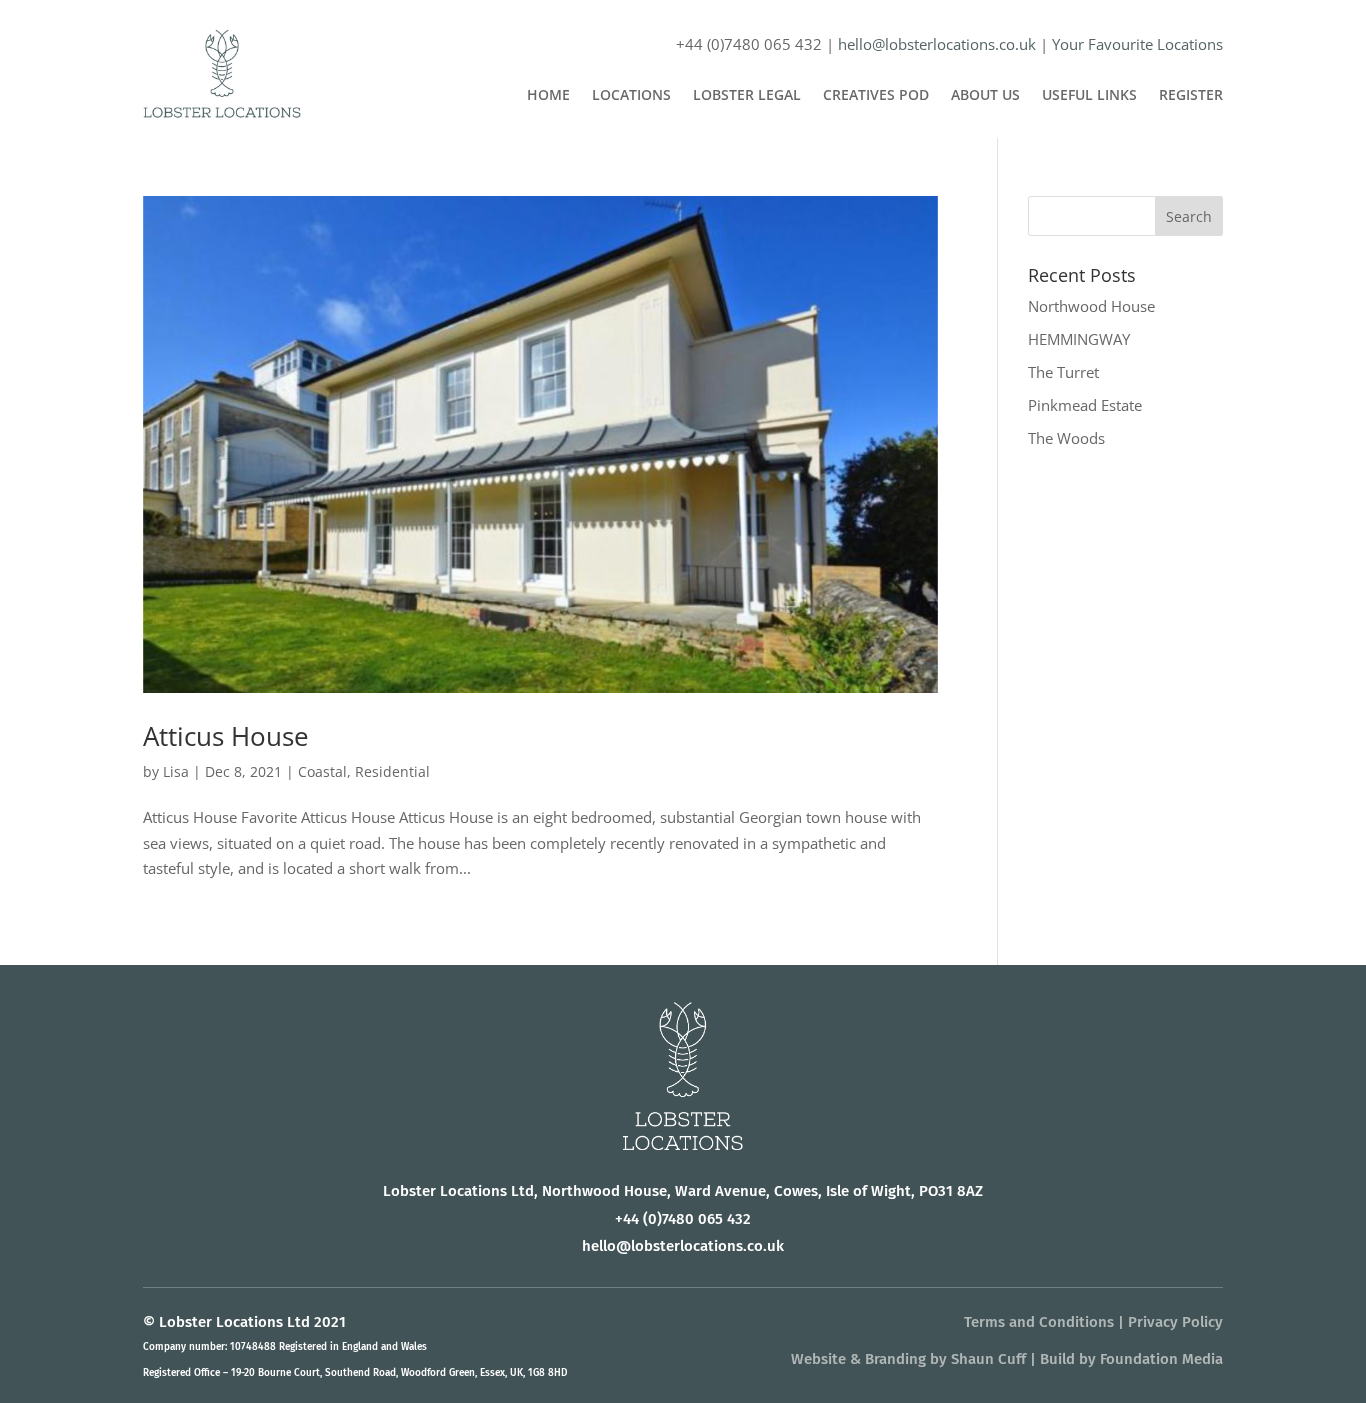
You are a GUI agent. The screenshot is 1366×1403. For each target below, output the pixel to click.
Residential (392, 771)
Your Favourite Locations (1137, 44)
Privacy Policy (1175, 1322)
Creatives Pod (876, 96)
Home (548, 96)
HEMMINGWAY (1079, 339)
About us (985, 96)
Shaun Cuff (988, 1359)
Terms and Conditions (1039, 1322)
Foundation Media (1161, 1359)
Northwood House (1091, 306)
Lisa (176, 771)
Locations (631, 96)
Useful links (1089, 96)
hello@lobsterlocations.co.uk (937, 44)
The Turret (1063, 372)
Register (1191, 96)
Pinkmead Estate (1085, 405)
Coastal (322, 771)
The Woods (1066, 438)
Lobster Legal (747, 96)
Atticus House (226, 736)
